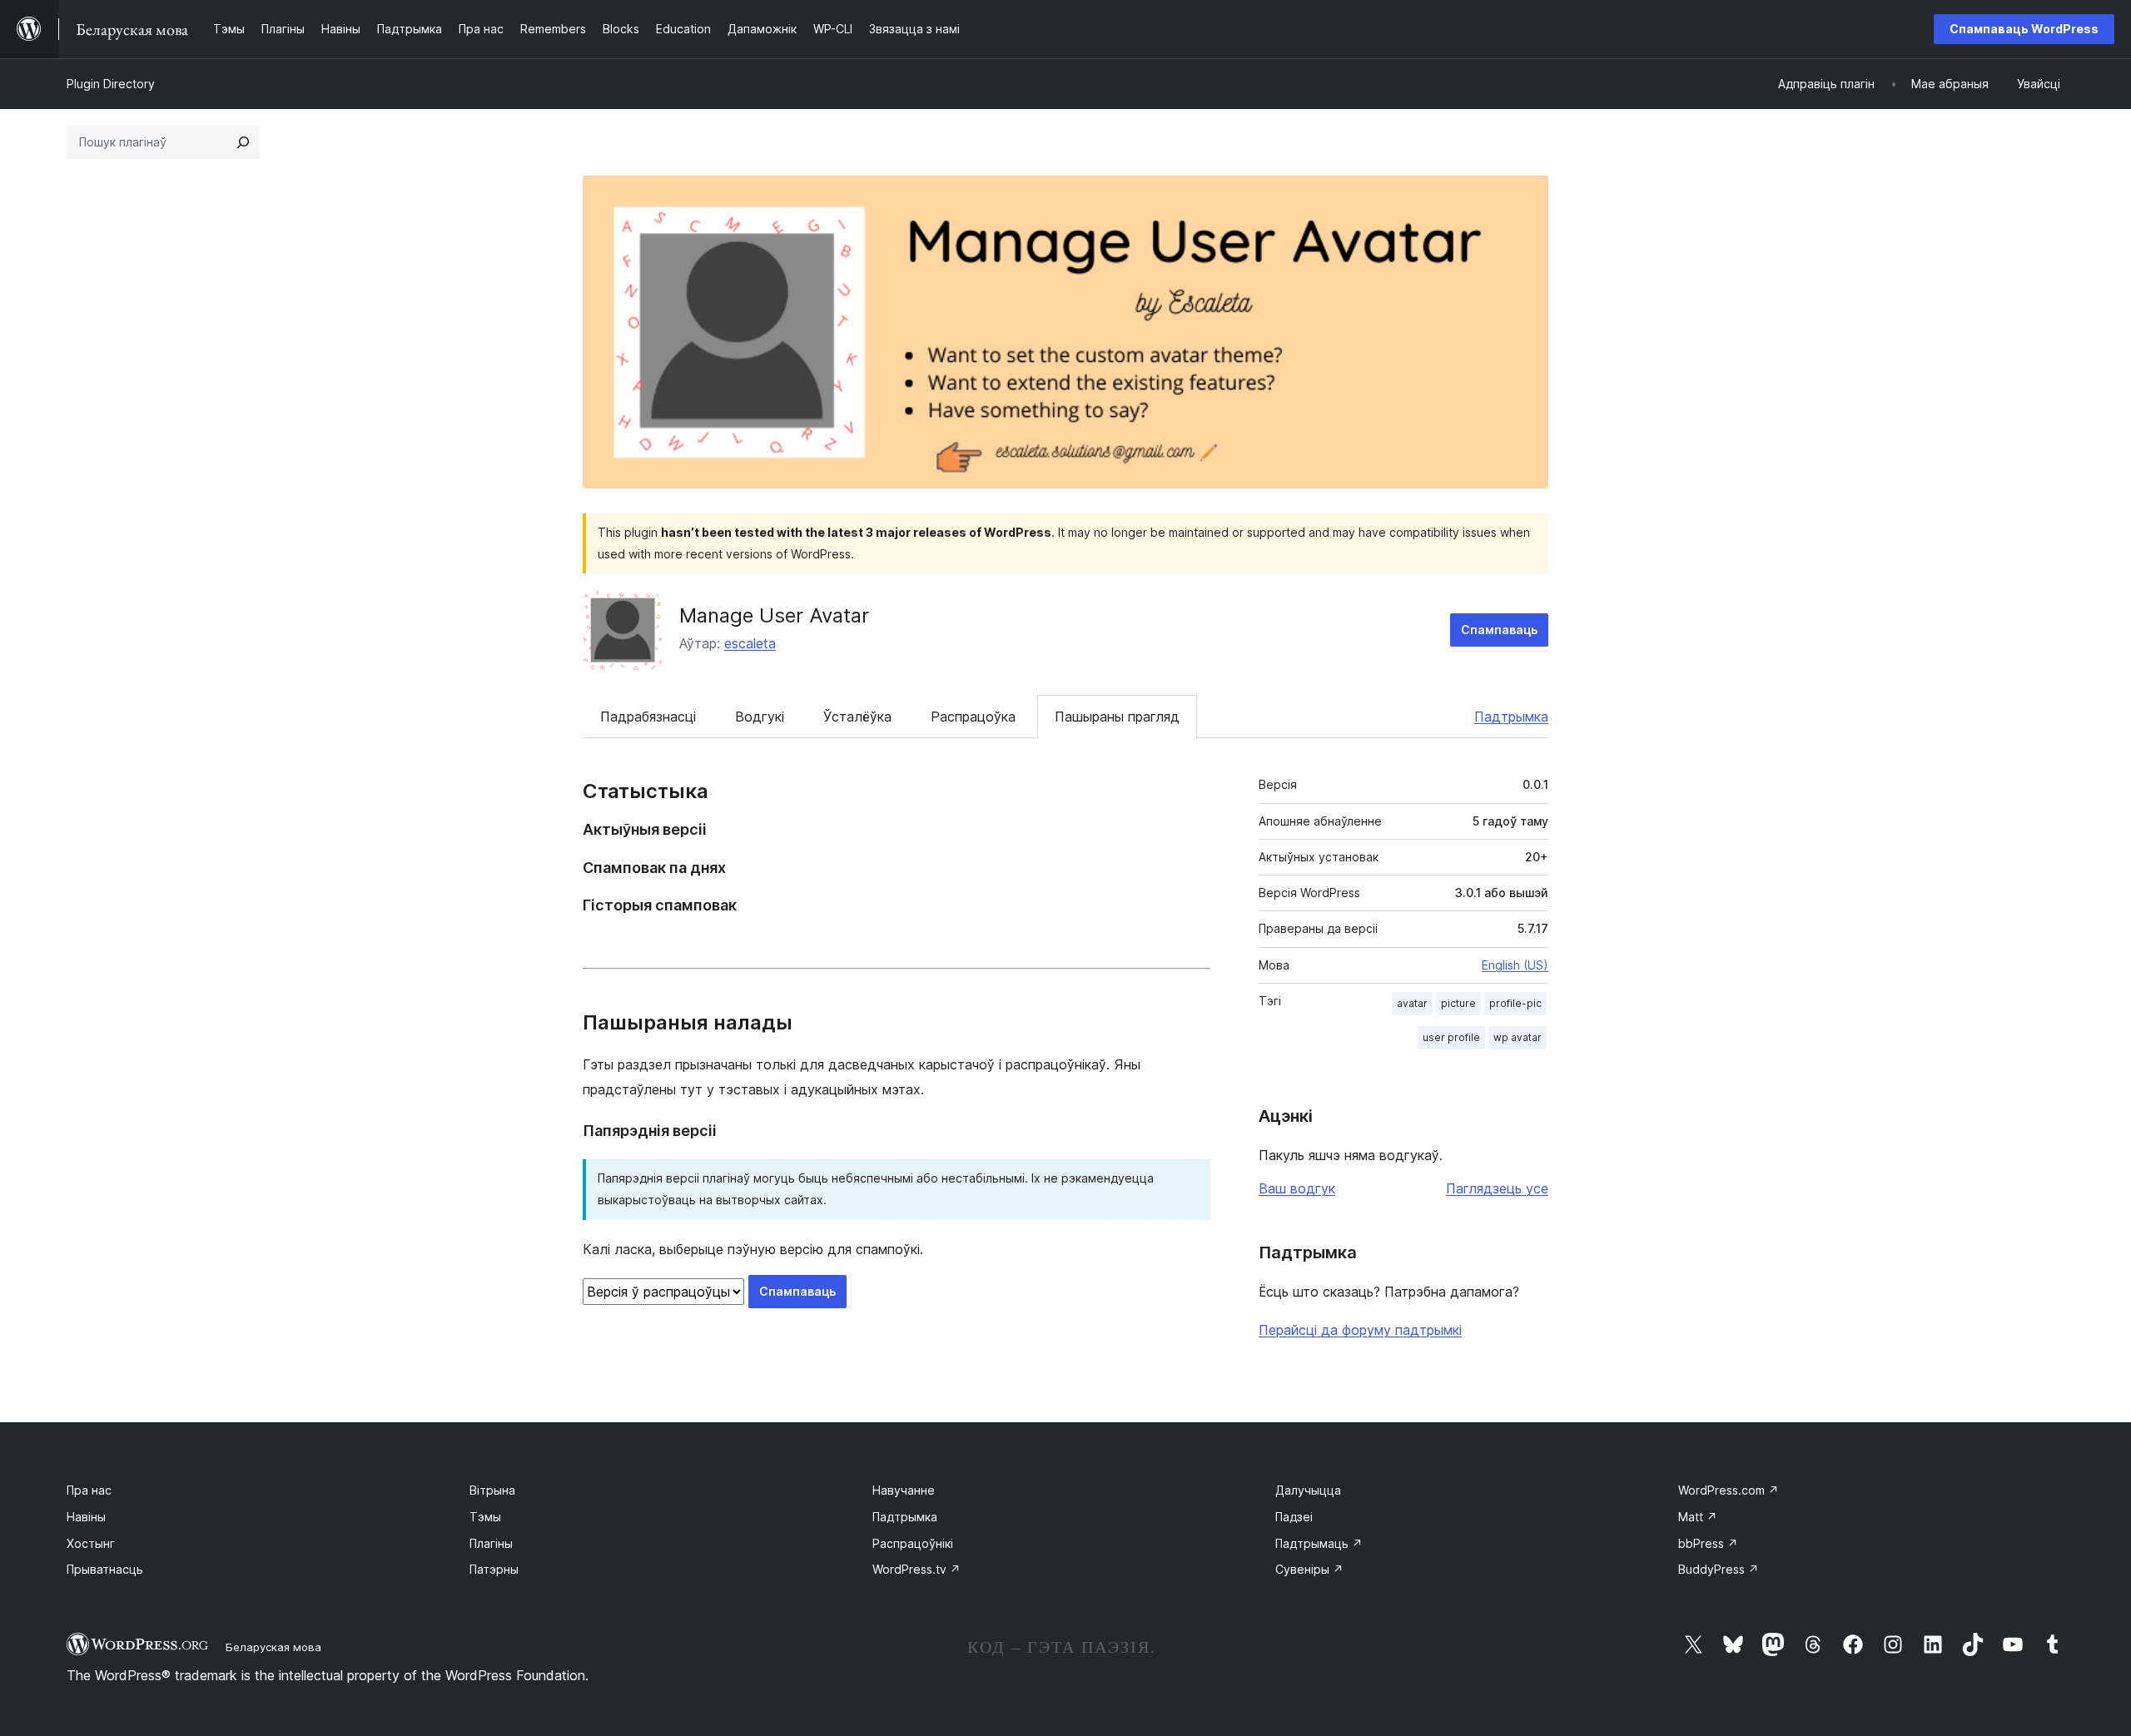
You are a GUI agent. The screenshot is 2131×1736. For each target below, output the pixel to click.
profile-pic (1515, 1003)
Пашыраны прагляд (1117, 717)
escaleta (750, 643)
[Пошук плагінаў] (243, 142)
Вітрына (492, 1490)
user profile (1451, 1037)
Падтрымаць (1319, 1543)
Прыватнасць (105, 1569)
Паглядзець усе (1497, 1188)
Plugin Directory (111, 84)
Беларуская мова (273, 1647)
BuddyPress (1719, 1569)
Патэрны (494, 1569)
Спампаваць (1499, 630)
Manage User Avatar (774, 615)
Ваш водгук (1297, 1188)
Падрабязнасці (648, 717)
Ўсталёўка (857, 717)
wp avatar (1518, 1037)
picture (1458, 1003)
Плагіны (491, 1543)
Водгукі (760, 717)
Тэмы (485, 1517)
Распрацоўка (973, 717)
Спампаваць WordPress (2024, 29)
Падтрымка (1511, 717)
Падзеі (1294, 1517)
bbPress (1708, 1543)
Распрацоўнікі (913, 1543)
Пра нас (89, 1490)
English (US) (1515, 965)
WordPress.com (1729, 1490)
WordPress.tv (916, 1569)
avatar (1412, 1003)
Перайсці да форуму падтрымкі (1360, 1330)
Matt (1698, 1517)
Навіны (86, 1517)
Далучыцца (1308, 1490)
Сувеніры (1309, 1569)
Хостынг (91, 1543)
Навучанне (904, 1490)
